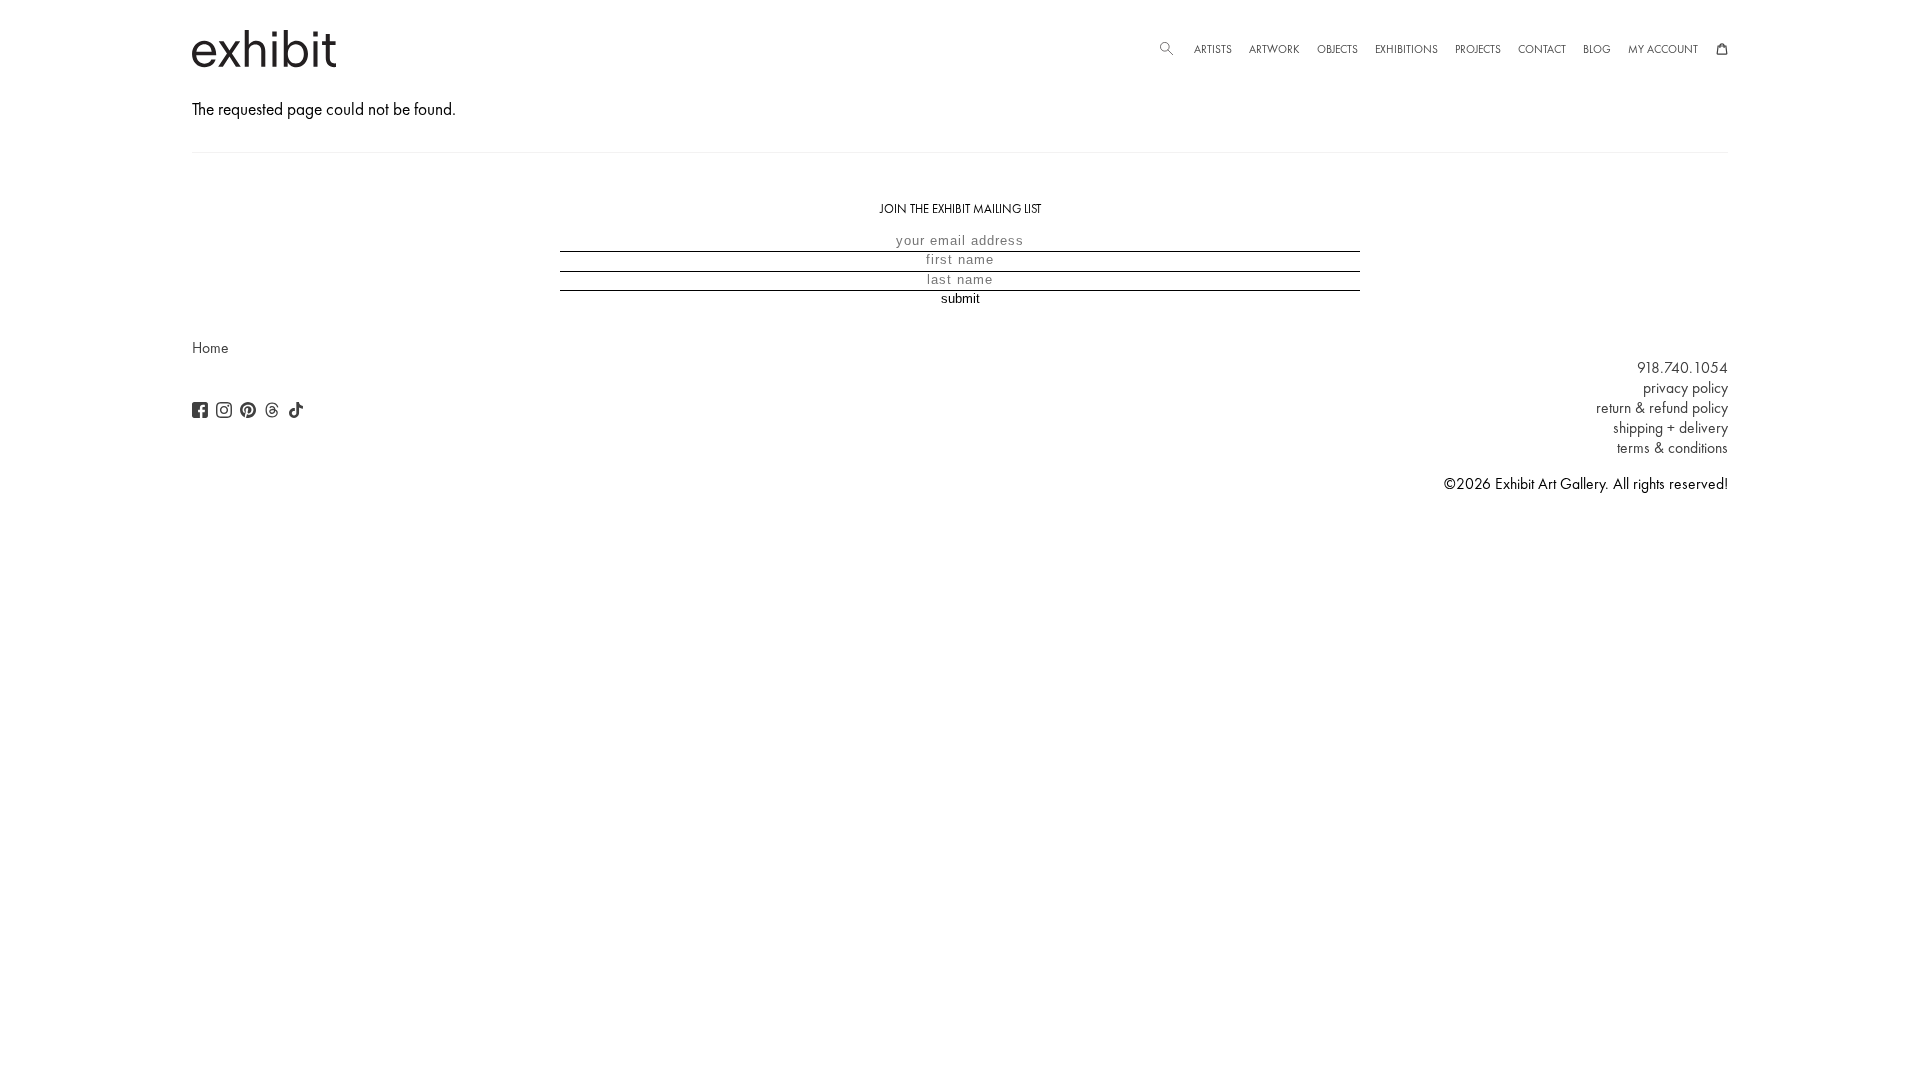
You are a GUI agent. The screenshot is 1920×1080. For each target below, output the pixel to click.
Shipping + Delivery (1670, 428)
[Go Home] (264, 48)
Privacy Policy (1685, 388)
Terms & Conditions (1672, 448)
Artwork (1274, 49)
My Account (1663, 49)
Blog (1597, 49)
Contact (1542, 49)
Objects (1337, 49)
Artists (1213, 49)
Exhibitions (1406, 49)
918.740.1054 (1682, 368)
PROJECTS (1478, 49)
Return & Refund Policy (1662, 408)
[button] (1166, 49)
